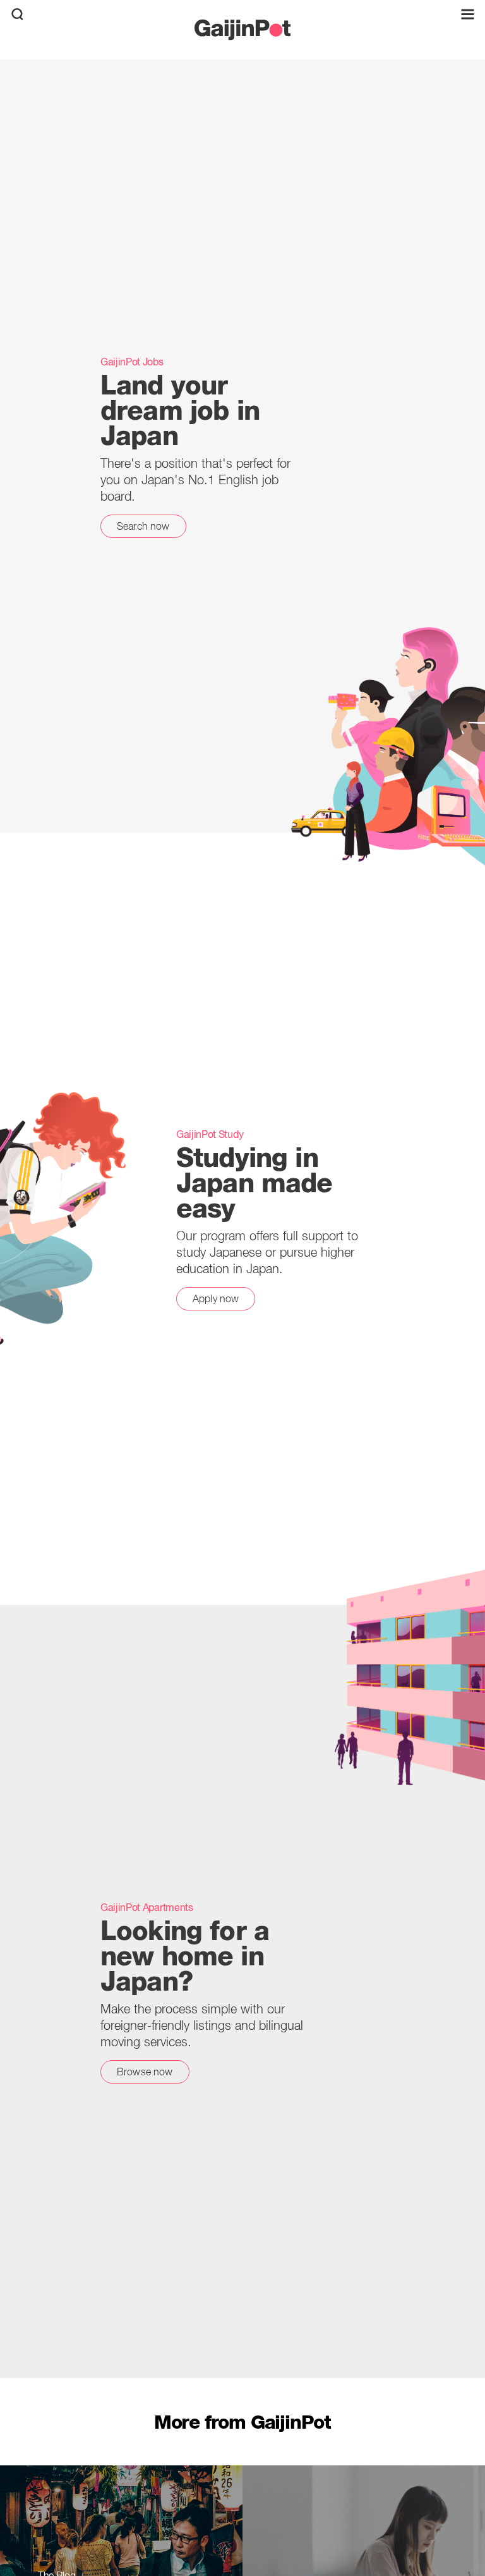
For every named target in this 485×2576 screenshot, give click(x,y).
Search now (143, 526)
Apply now (216, 1298)
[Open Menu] (468, 14)
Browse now (145, 2072)
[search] (17, 14)
